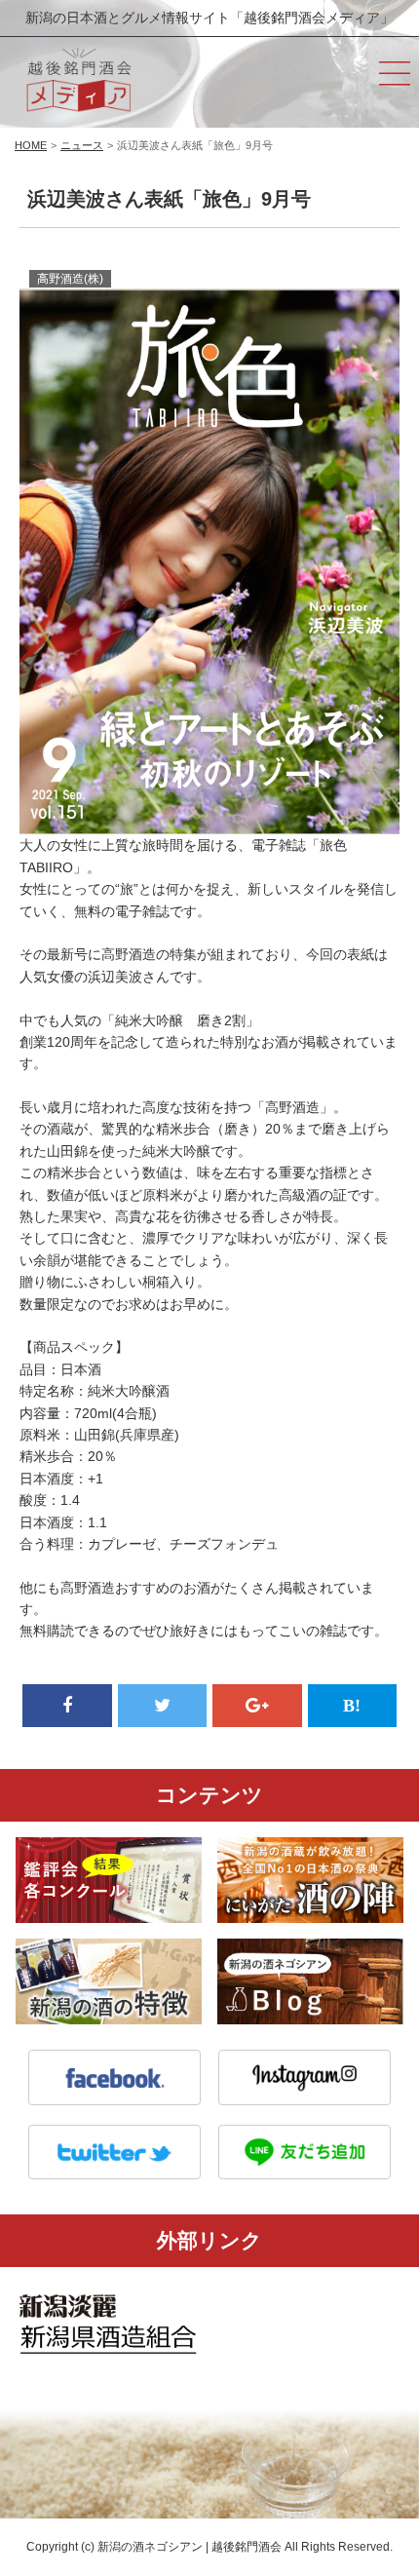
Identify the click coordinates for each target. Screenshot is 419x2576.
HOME (31, 145)
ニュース (82, 145)
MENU (395, 73)
